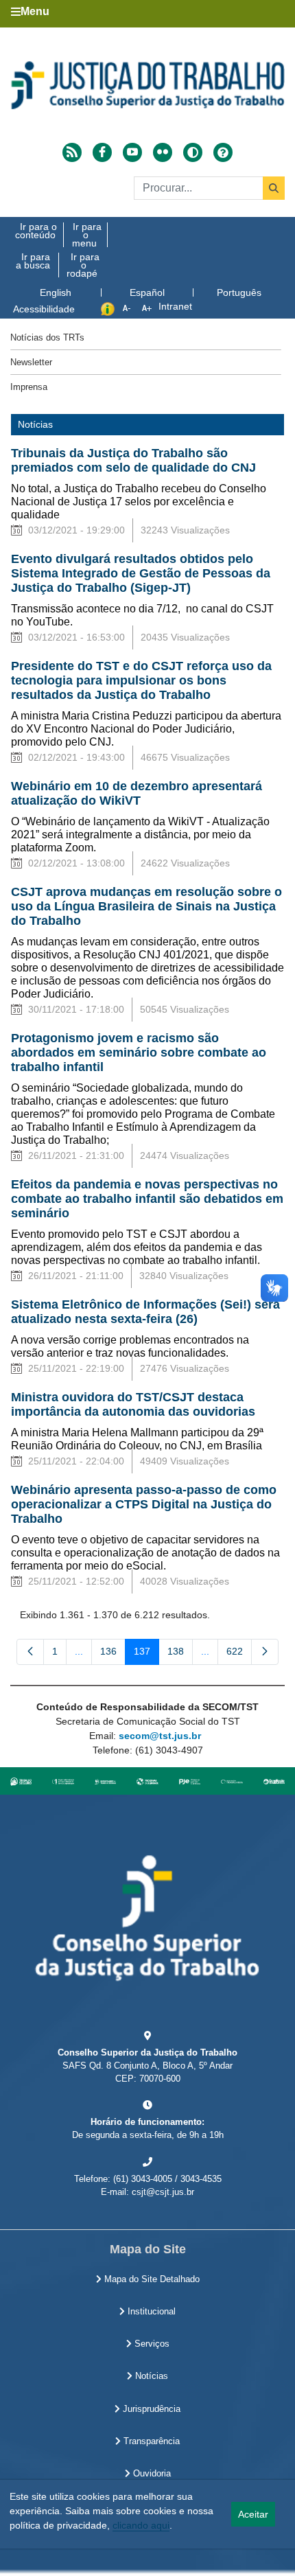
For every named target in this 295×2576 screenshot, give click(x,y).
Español (147, 292)
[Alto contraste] (193, 152)
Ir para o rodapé (83, 265)
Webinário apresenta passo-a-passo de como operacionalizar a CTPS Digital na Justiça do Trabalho (144, 1504)
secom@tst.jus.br (160, 1736)
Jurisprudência (150, 2409)
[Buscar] (274, 188)
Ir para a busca (33, 261)
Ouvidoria (151, 2474)
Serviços (151, 2344)
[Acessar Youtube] (132, 152)
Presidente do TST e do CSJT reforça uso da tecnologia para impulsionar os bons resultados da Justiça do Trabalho (141, 680)
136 (113, 1654)
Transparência (150, 2441)
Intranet (175, 306)
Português (239, 292)
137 (146, 1654)
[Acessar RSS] (72, 152)
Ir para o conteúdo (36, 231)
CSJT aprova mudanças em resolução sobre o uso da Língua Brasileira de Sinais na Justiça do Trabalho (146, 906)
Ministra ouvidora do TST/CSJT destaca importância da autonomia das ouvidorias (133, 1404)
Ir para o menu (87, 235)
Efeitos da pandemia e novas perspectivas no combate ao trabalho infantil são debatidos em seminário (147, 1199)
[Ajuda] (223, 152)
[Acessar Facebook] (102, 152)
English (56, 292)
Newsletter (31, 362)
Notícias (150, 2376)
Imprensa (29, 387)
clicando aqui (141, 2525)
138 (180, 1654)
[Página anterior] (30, 1652)
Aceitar (253, 2514)
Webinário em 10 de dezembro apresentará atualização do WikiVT (137, 793)
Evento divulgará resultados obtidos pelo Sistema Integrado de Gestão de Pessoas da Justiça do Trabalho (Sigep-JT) (141, 573)
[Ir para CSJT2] (147, 85)
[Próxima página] (265, 1652)
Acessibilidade (44, 309)
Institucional (150, 2312)
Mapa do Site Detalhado (151, 2279)
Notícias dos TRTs (47, 337)
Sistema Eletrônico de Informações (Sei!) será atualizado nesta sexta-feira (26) (145, 1312)
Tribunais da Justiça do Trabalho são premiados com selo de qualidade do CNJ (133, 460)
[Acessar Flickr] (163, 152)
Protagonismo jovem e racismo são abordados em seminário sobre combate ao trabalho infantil (139, 1053)
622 (239, 1654)
